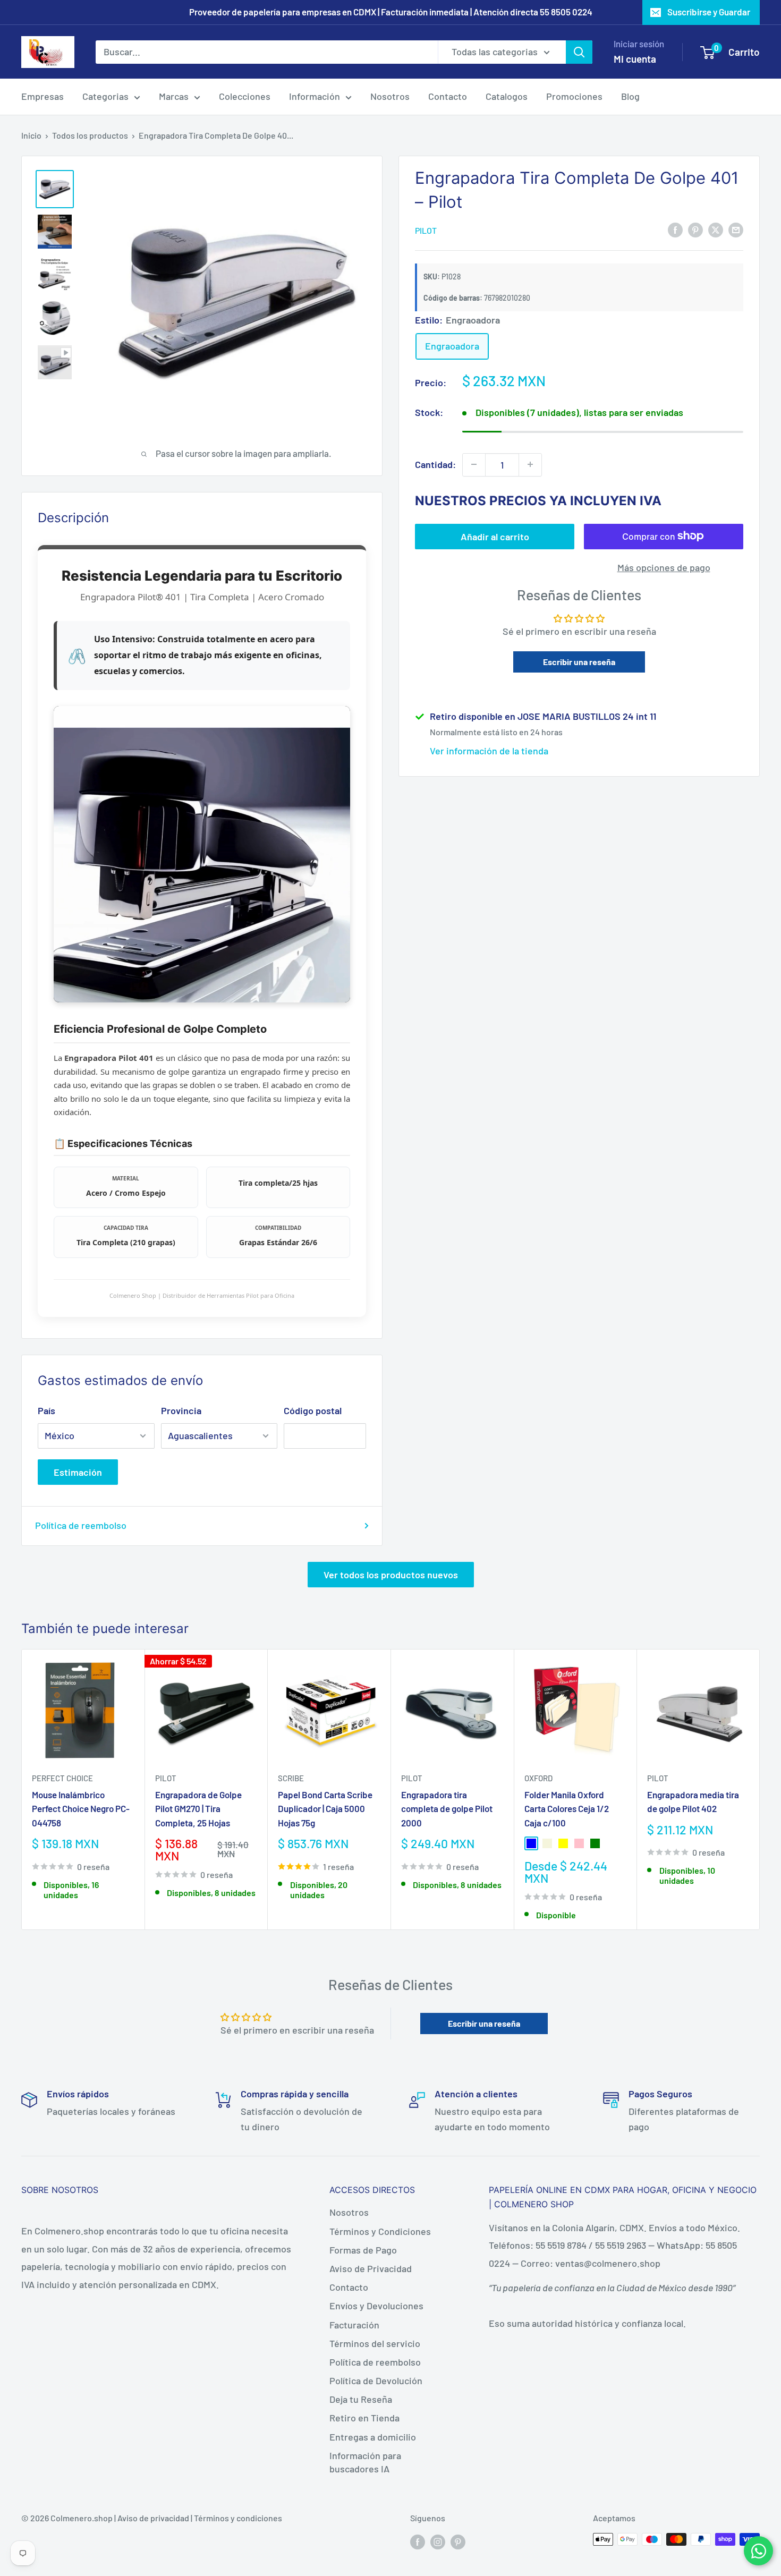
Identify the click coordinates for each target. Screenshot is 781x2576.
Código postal (313, 1410)
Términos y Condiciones (380, 2231)
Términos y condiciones (238, 2518)
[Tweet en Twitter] (716, 229)
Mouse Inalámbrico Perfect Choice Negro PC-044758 (81, 1809)
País (46, 1410)
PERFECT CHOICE (62, 1778)
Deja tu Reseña (361, 2399)
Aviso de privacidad (153, 2518)
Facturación (354, 2325)
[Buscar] (579, 52)
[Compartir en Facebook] (675, 229)
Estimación (78, 1472)
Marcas (174, 96)
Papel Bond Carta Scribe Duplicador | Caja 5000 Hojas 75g (325, 1809)
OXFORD (538, 1778)
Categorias (105, 96)
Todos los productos (90, 135)
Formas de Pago (363, 2250)
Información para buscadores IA (365, 2462)
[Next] (760, 1789)
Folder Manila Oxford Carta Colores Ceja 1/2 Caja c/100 (567, 1809)
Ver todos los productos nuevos (391, 1575)
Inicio (31, 135)
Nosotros (390, 96)
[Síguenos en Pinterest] (458, 2541)
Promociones (574, 96)
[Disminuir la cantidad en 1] (474, 464)
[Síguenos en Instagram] (438, 2541)
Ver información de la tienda (489, 751)
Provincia (181, 1410)
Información (315, 96)
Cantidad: (435, 464)
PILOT (426, 230)
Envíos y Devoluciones (376, 2306)
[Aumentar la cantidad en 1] (530, 464)
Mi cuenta (635, 59)
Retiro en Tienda (364, 2418)
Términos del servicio (375, 2343)
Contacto (448, 96)
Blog (630, 96)
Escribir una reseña (579, 661)
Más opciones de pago (664, 567)
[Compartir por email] (736, 229)
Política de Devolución (376, 2381)
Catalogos (507, 96)
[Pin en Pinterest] (695, 229)
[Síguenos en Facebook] (418, 2541)
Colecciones (245, 96)
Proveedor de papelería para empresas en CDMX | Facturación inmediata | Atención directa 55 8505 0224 (391, 12)
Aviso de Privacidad (371, 2268)
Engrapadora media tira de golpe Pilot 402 (693, 1801)
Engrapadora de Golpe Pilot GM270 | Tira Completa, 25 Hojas (198, 1809)
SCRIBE (291, 1778)
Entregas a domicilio (373, 2437)
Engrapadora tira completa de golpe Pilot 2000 (447, 1809)
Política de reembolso (81, 1525)
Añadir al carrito (495, 536)
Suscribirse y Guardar (709, 12)
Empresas (43, 96)
